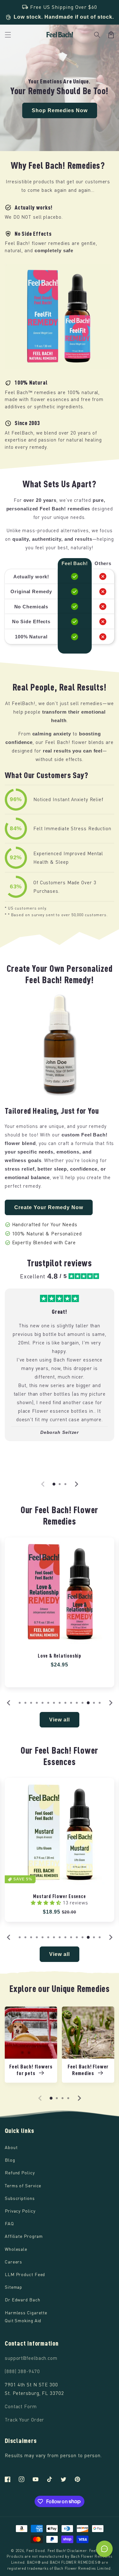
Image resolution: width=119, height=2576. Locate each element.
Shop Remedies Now (60, 110)
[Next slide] (76, 1484)
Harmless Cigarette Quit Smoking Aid (26, 2317)
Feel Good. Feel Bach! (46, 2551)
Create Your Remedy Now (49, 1207)
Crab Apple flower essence (60, 1896)
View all (60, 1720)
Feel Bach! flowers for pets (31, 2070)
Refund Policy (20, 2173)
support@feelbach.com (31, 2358)
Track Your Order (24, 2420)
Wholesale (16, 2249)
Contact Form (21, 2406)
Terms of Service (23, 2186)
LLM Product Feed (25, 2274)
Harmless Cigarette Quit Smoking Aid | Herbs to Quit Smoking (60, 1659)
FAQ (9, 2223)
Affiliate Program (24, 2236)
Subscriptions (20, 2198)
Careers (13, 2262)
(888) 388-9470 (22, 2371)
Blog (10, 2160)
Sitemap (13, 2287)
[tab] (54, 1484)
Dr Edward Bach (23, 2300)
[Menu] (8, 35)
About (11, 2147)
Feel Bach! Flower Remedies (88, 2070)
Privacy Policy (20, 2211)
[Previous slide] (43, 1484)
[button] (97, 35)
